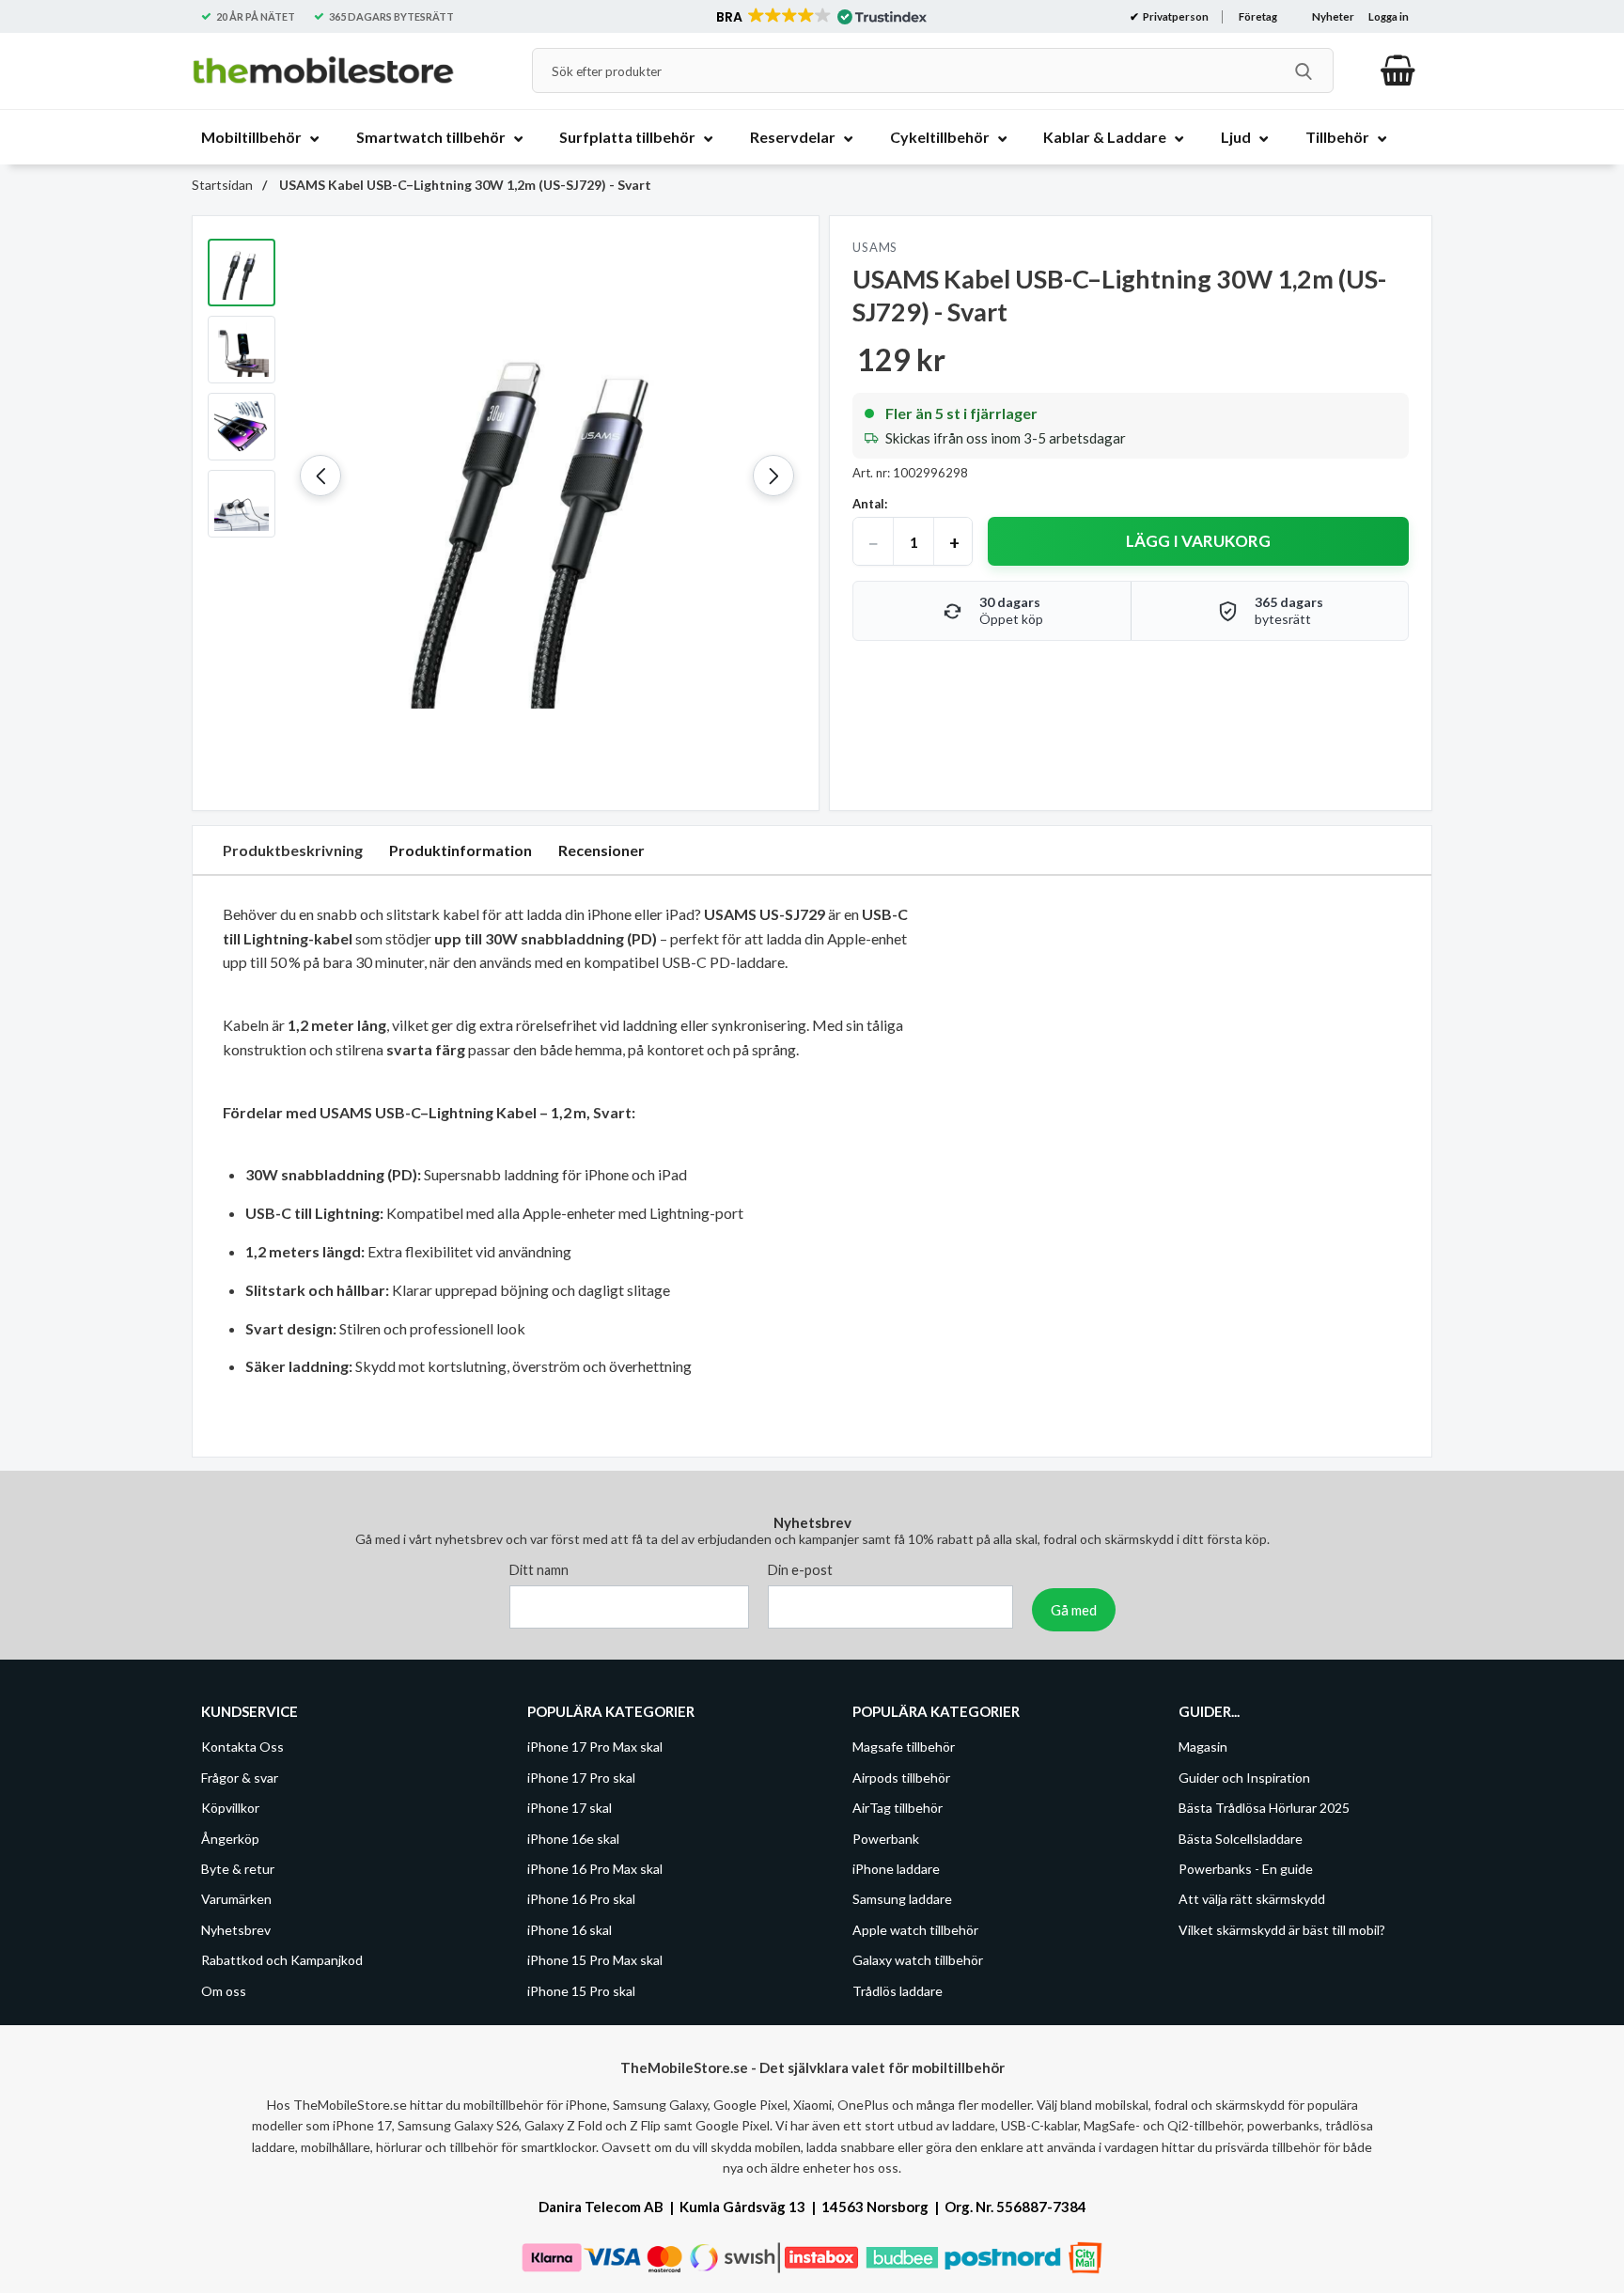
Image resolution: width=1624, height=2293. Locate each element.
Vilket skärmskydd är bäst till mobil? (1282, 1930)
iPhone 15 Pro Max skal (595, 1960)
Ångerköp (230, 1838)
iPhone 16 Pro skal (581, 1899)
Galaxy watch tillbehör (918, 1960)
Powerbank (886, 1838)
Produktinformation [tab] (461, 850)
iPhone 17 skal (570, 1808)
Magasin (1203, 1747)
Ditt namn (539, 1570)
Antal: (870, 504)
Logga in (1389, 16)
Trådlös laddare (898, 1990)
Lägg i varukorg (1198, 541)
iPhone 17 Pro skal (581, 1778)
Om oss (224, 1990)
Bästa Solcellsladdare (1241, 1838)
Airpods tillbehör (901, 1778)
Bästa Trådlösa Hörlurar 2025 (1264, 1808)
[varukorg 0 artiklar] (1398, 70)
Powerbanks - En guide (1246, 1869)
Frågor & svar (240, 1778)
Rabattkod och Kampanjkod (282, 1960)
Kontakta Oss (242, 1747)
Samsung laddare (902, 1899)
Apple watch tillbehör (915, 1930)
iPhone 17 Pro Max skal (595, 1747)
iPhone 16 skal (570, 1930)
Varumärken (236, 1899)
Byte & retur (238, 1869)
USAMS (875, 247)
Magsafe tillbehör (904, 1747)
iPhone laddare (896, 1869)
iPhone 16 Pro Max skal (595, 1869)
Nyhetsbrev (236, 1930)
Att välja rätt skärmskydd (1252, 1899)
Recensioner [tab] (601, 850)
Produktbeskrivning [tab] (293, 850)
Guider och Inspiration (1244, 1778)
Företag (1258, 16)
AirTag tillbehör (898, 1808)
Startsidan (222, 185)
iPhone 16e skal (573, 1838)
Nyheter (1333, 16)
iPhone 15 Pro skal (581, 1990)
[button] (820, 17)
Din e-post (800, 1570)
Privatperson (1175, 16)
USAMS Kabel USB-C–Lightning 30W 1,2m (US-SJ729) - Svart (464, 185)
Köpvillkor (230, 1808)
